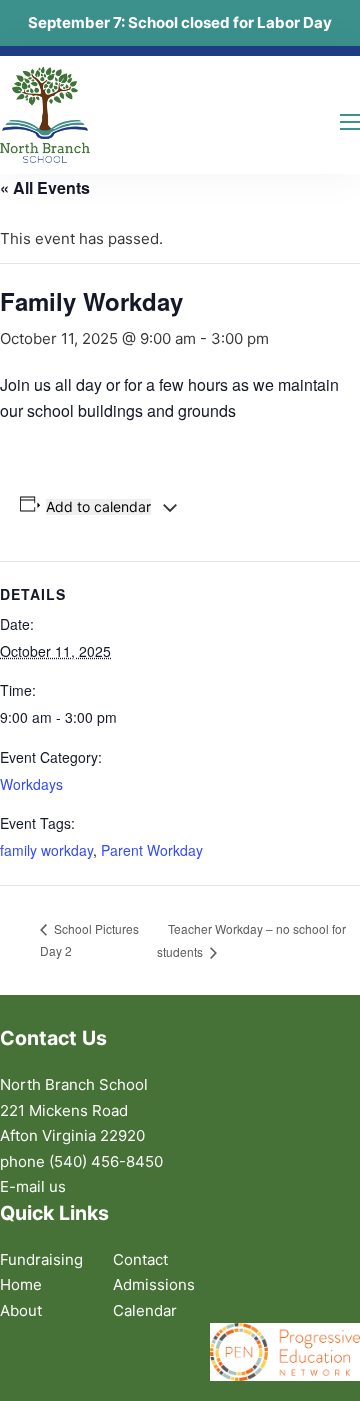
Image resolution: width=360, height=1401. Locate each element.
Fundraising (41, 1259)
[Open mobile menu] (350, 122)
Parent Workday (152, 850)
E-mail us (33, 1186)
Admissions (154, 1284)
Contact (140, 1259)
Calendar (145, 1310)
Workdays (31, 784)
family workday (46, 850)
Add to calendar (98, 507)
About (21, 1310)
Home (21, 1284)
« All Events (45, 187)
